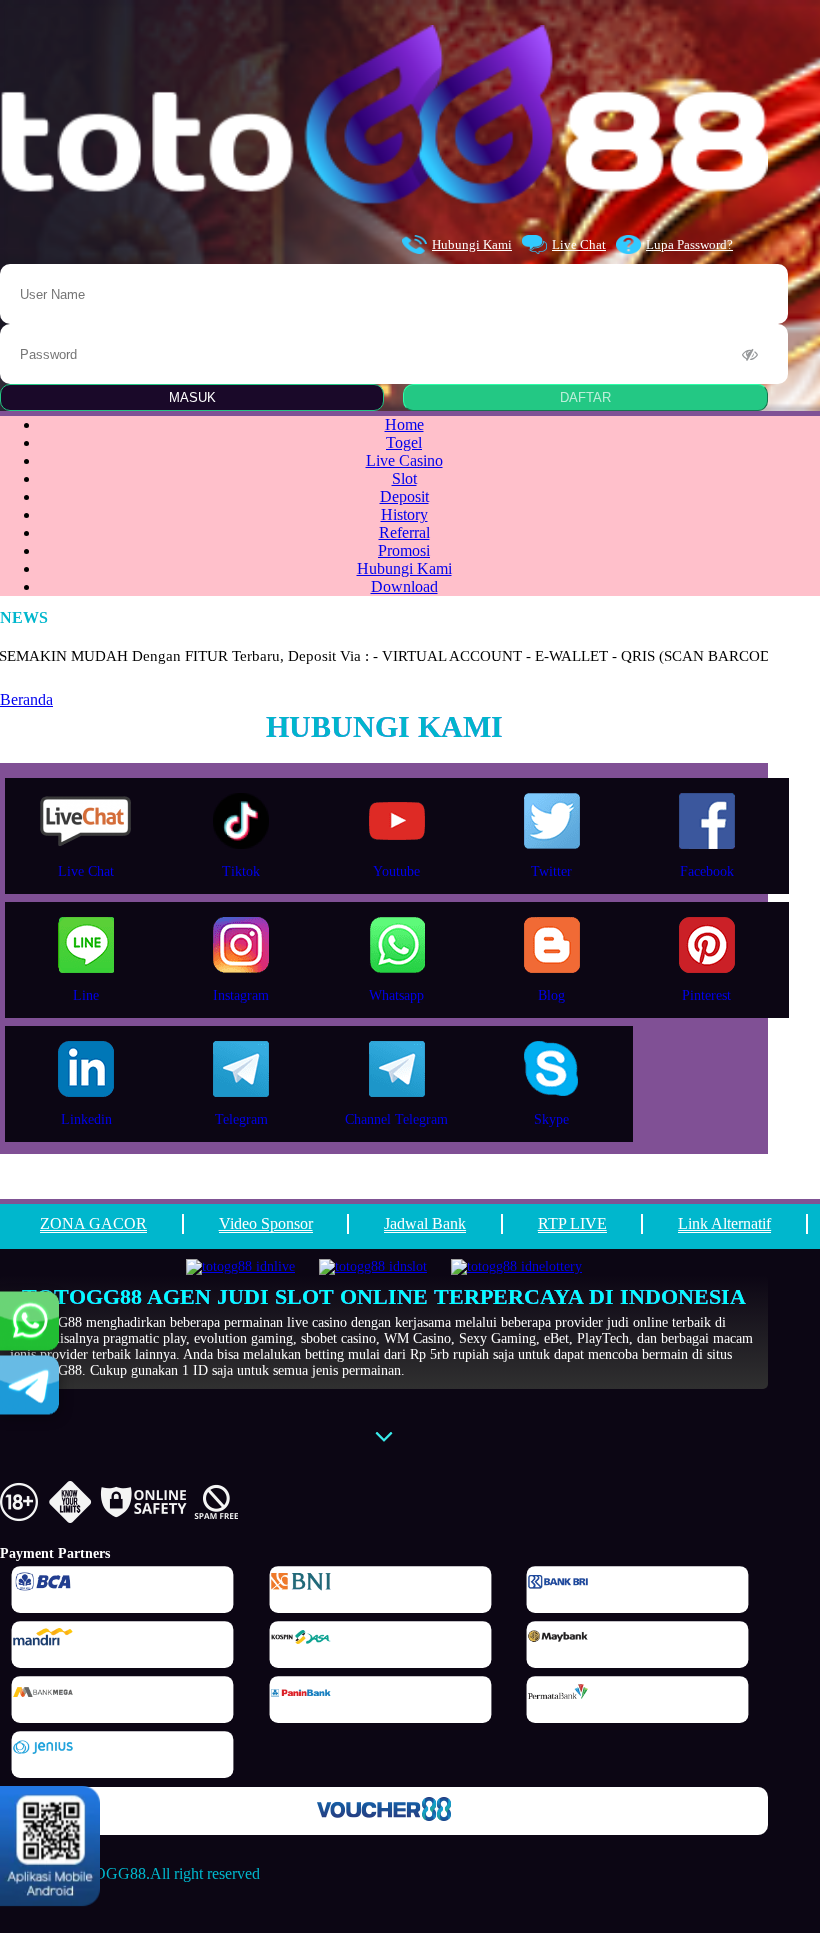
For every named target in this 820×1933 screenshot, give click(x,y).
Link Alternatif (724, 1223)
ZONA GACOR (93, 1223)
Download (404, 586)
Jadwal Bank (425, 1223)
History (404, 514)
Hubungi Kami (472, 244)
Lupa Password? (689, 244)
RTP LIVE (572, 1223)
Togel (404, 442)
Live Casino (404, 460)
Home (404, 424)
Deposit (404, 496)
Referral (404, 532)
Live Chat (579, 244)
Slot (404, 478)
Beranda (26, 699)
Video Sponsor (266, 1223)
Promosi (404, 550)
